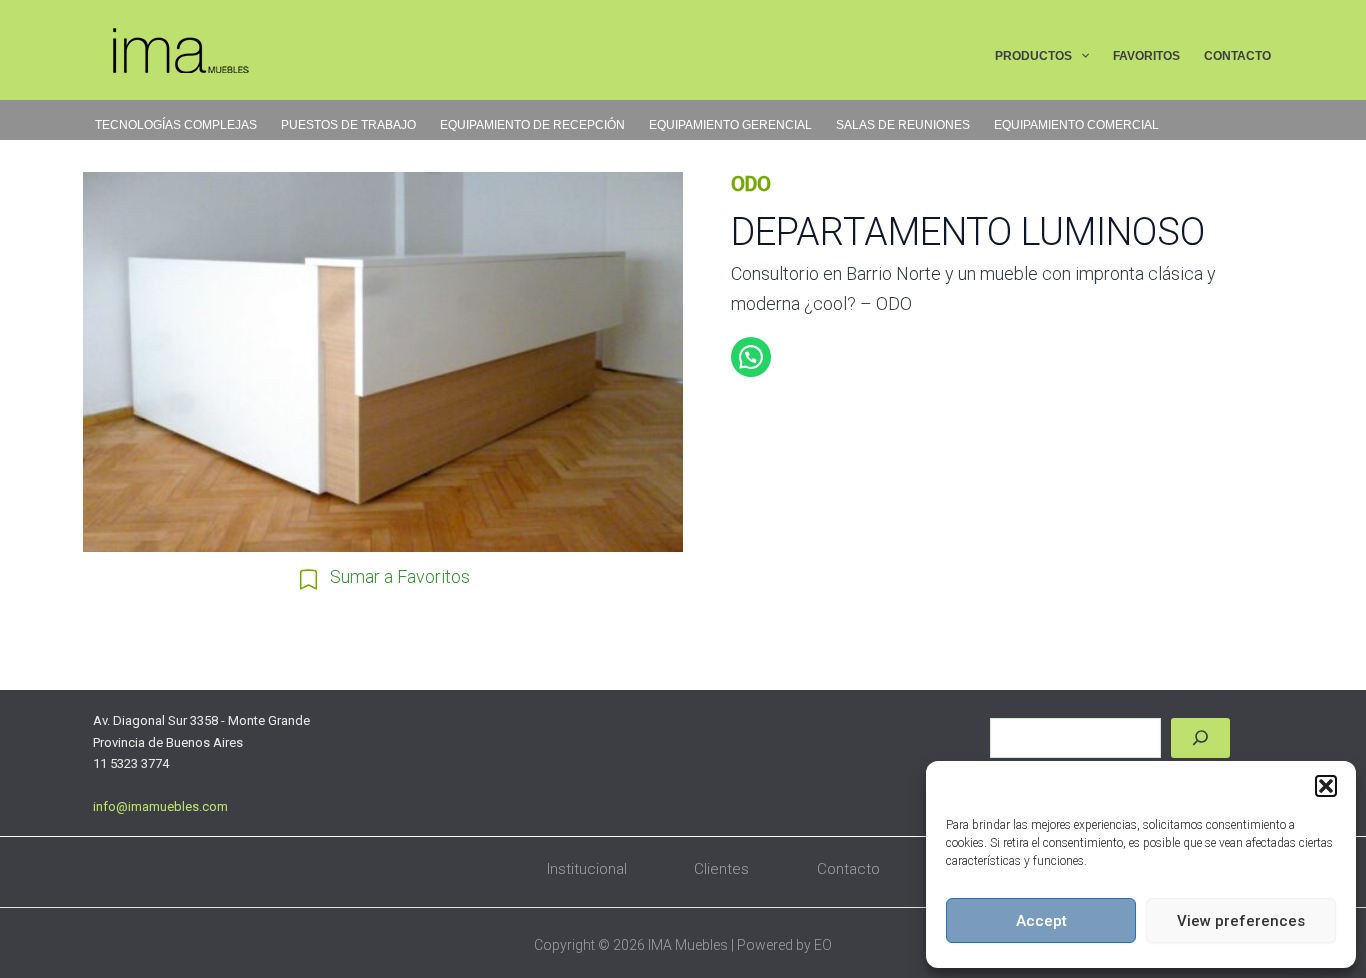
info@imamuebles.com (160, 806)
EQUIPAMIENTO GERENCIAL (730, 125)
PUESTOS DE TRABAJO (348, 125)
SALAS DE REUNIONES (903, 125)
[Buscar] (1200, 738)
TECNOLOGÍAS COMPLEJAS (176, 125)
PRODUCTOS (1033, 56)
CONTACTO (1237, 56)
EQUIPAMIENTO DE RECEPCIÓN (532, 125)
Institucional (587, 869)
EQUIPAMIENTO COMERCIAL (1076, 125)
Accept (1041, 921)
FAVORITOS (1146, 56)
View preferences (1241, 921)
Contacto (848, 869)
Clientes (721, 869)
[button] (1326, 786)
